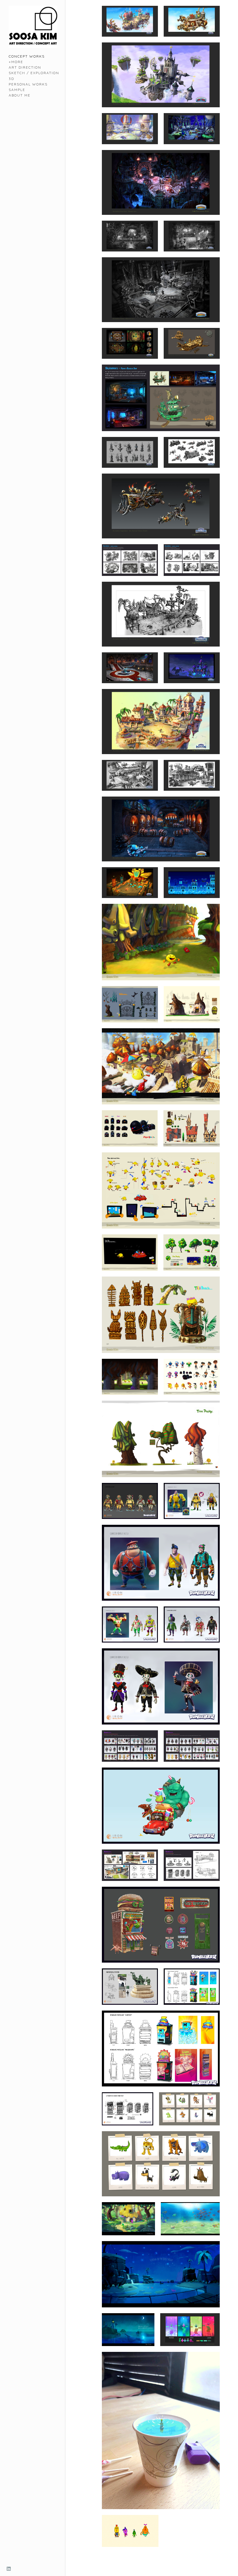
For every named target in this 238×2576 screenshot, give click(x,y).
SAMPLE (17, 90)
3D (11, 79)
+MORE (16, 62)
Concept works (27, 56)
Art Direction (25, 67)
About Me (20, 95)
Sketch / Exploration (34, 73)
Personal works (28, 84)
